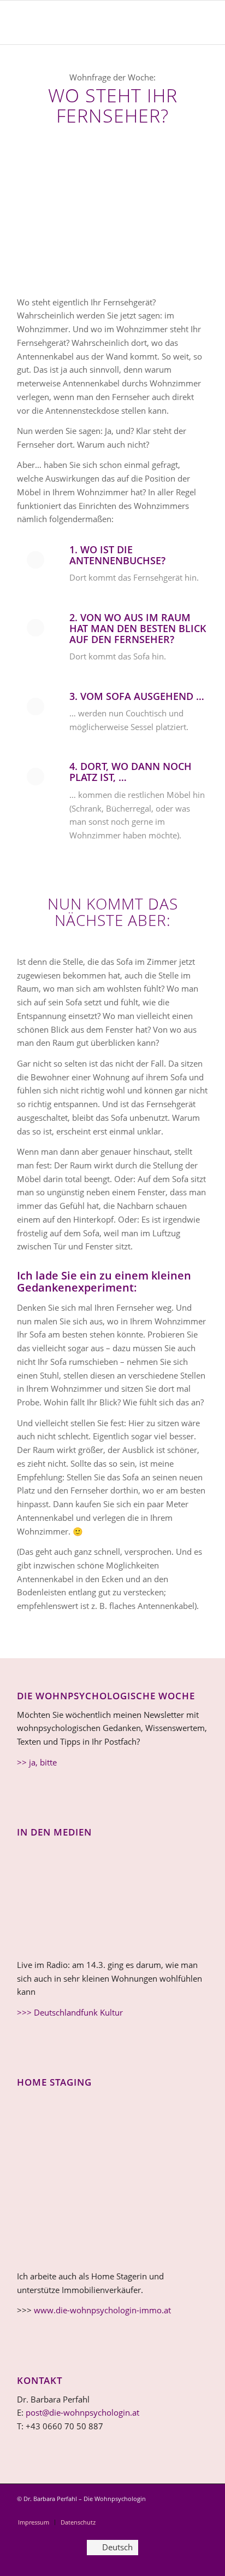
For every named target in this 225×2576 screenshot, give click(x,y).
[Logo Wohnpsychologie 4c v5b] (93, 22)
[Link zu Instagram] (167, 2511)
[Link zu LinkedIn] (183, 2511)
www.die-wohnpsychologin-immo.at (102, 2310)
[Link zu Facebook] (200, 2511)
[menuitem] (34, 2522)
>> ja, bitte (37, 1762)
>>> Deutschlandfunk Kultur (70, 2012)
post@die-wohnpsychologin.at (82, 2412)
